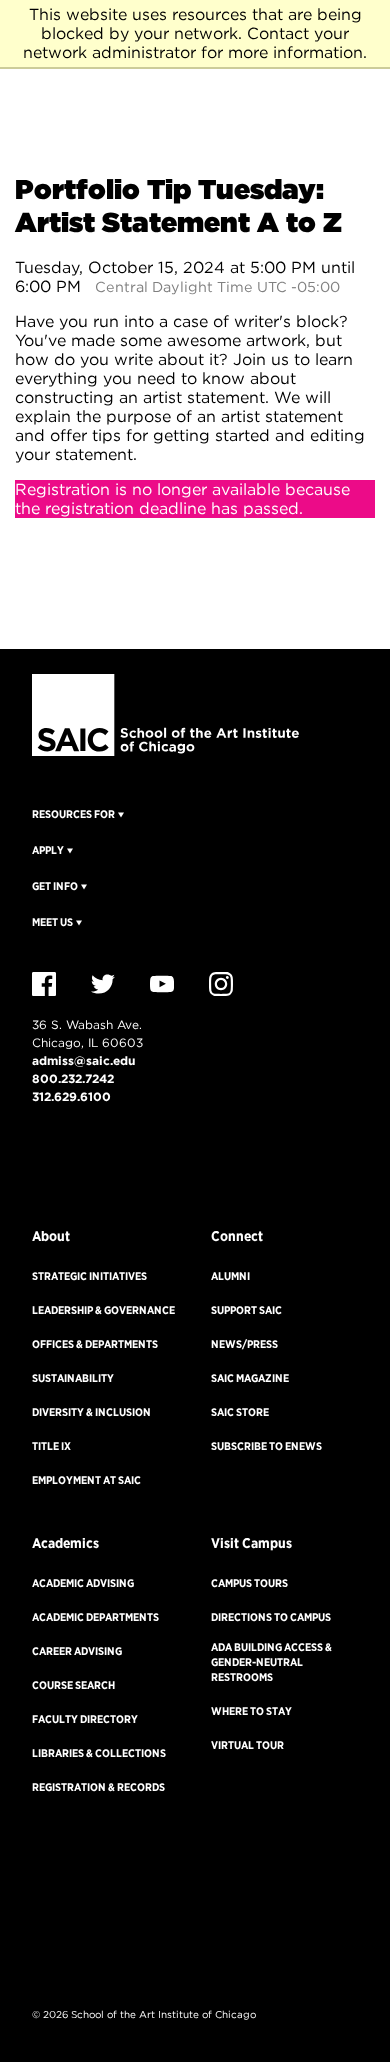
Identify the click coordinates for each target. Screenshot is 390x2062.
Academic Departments (95, 1617)
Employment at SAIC (86, 1480)
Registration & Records (98, 1787)
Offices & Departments (95, 1344)
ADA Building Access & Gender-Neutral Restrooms (271, 1662)
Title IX (51, 1446)
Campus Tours (249, 1583)
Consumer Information (89, 1849)
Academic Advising (83, 1583)
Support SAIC (246, 1310)
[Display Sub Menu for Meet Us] (77, 922)
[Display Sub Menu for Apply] (68, 850)
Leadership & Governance (103, 1310)
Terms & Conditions (81, 1948)
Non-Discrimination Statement (109, 1915)
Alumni (230, 1276)
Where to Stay (251, 1711)
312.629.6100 (71, 1096)
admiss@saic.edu (83, 1060)
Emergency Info (76, 1171)
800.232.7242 (73, 1078)
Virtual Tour (247, 1745)
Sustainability (73, 1378)
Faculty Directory (85, 1719)
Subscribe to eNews (266, 1446)
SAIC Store (240, 1412)
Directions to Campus (271, 1617)
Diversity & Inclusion (91, 1412)
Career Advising (77, 1651)
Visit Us (52, 1141)
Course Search (73, 1685)
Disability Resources (83, 1981)
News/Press (244, 1344)
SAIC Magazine (250, 1378)
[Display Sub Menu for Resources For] (119, 814)
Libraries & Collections (99, 1753)
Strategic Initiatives (89, 1276)
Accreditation (67, 1882)
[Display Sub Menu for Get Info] (82, 886)
